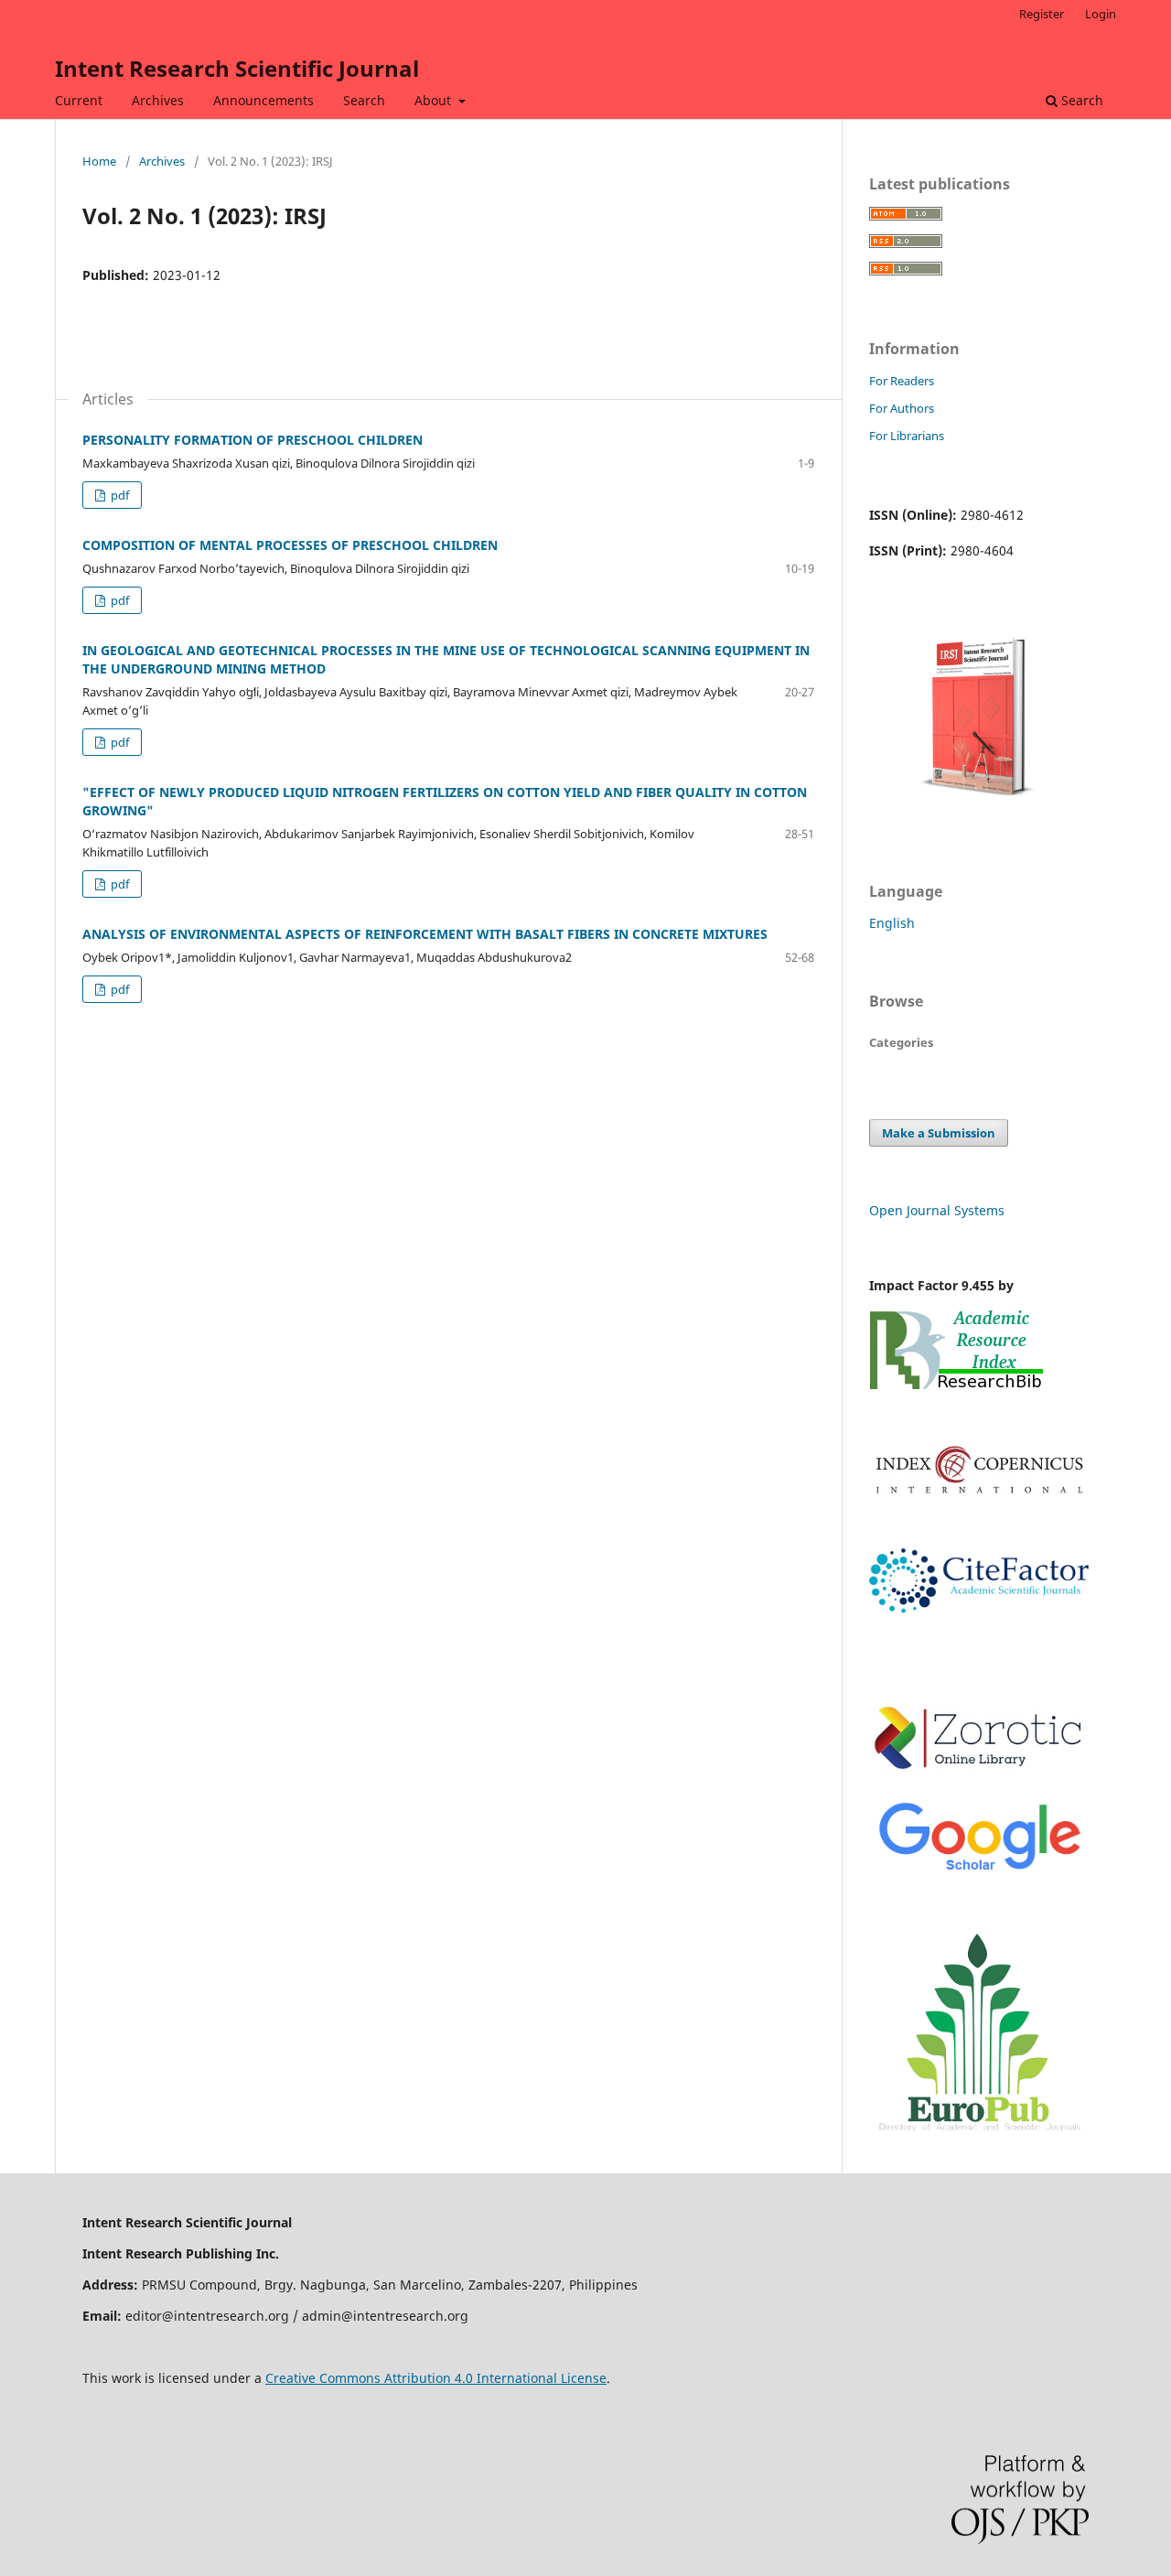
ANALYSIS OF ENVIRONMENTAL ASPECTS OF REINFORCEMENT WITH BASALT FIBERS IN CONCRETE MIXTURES (425, 934)
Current (79, 100)
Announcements (263, 100)
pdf (118, 495)
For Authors (902, 408)
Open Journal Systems (937, 1210)
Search (364, 100)
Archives (158, 100)
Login (1101, 14)
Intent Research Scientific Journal (237, 68)
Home (99, 161)
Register (1042, 14)
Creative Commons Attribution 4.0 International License (436, 2378)
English (892, 923)
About (435, 100)
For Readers (902, 381)
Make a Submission (939, 1133)
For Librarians (907, 436)
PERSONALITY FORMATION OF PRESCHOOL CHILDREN (252, 440)
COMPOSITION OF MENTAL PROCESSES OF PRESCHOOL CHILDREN (290, 545)
